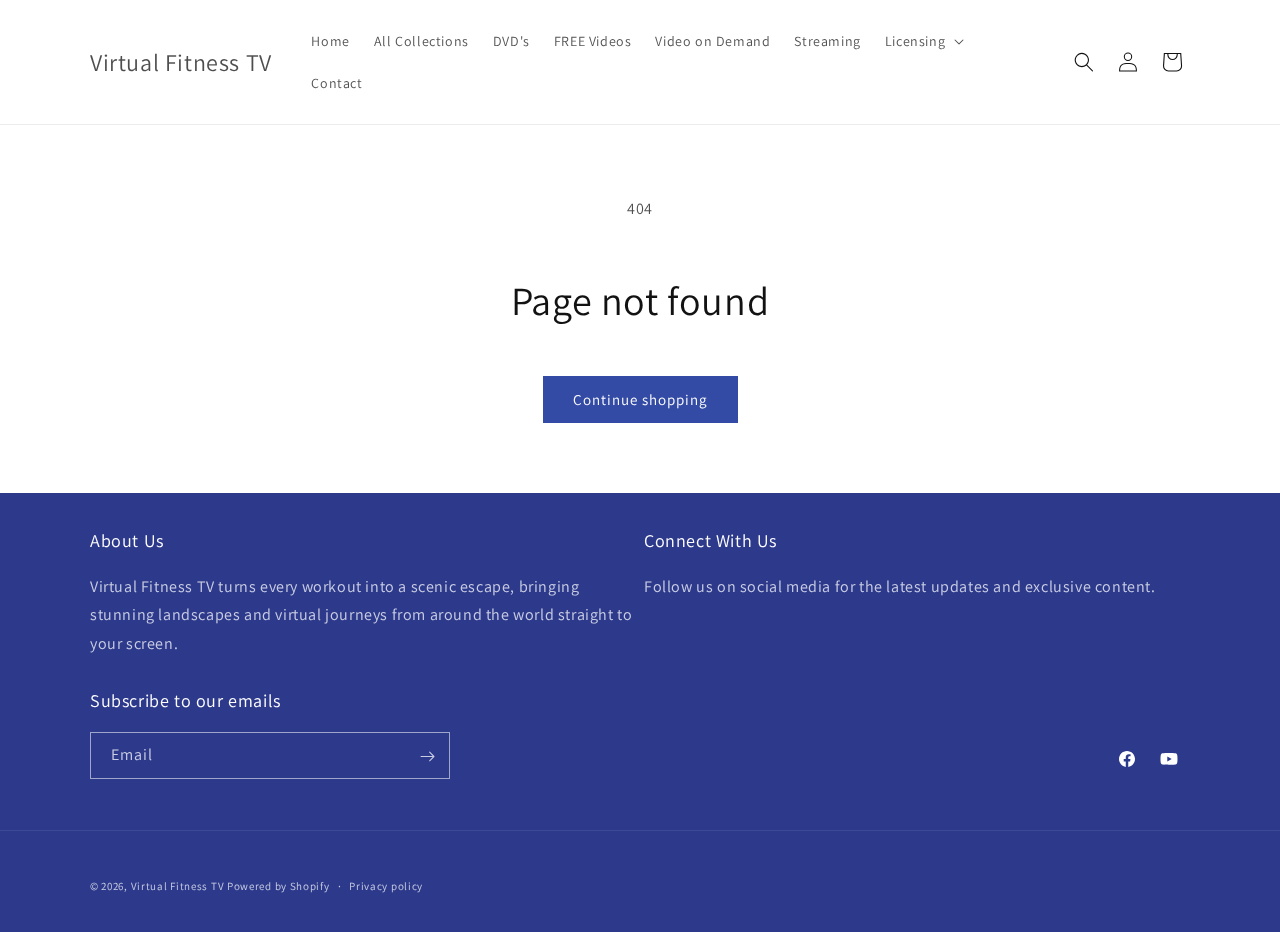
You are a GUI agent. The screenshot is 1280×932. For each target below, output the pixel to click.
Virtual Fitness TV (178, 886)
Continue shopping (640, 399)
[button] (922, 41)
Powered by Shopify (278, 886)
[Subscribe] (427, 756)
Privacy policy (386, 885)
